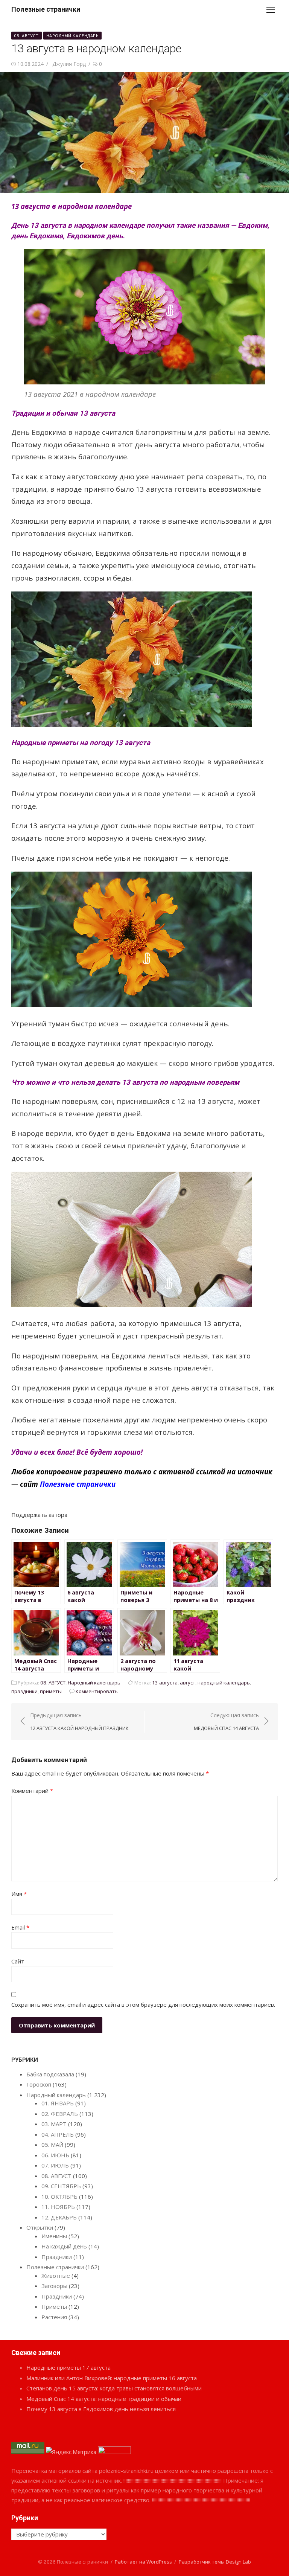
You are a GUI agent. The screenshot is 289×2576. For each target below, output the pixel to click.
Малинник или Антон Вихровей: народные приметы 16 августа (112, 2378)
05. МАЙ (52, 2145)
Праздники (57, 2257)
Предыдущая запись (79, 1722)
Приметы (54, 2306)
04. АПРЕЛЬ (58, 2134)
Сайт (18, 1961)
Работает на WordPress (143, 2562)
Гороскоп (39, 2084)
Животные (56, 2276)
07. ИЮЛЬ (55, 2165)
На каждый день (64, 2246)
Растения (54, 2317)
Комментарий (32, 1791)
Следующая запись (226, 1722)
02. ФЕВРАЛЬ (60, 2114)
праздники (24, 1691)
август (188, 1683)
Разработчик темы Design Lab (215, 2562)
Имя (19, 1894)
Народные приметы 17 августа (68, 2367)
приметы (51, 1691)
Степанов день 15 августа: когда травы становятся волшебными (114, 2388)
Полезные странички (46, 9)
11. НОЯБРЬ (58, 2207)
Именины (54, 2236)
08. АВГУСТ (27, 36)
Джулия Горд (69, 64)
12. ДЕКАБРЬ (59, 2217)
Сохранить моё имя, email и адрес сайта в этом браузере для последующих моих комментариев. (143, 2004)
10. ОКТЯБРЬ (59, 2196)
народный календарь (224, 1683)
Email (20, 1927)
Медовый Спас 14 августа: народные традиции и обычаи (104, 2399)
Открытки (40, 2227)
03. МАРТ (54, 2124)
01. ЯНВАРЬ (58, 2103)
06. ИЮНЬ (55, 2155)
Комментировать (97, 1691)
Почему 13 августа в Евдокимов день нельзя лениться (101, 2409)
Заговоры (54, 2286)
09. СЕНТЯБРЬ (61, 2186)
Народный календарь (73, 36)
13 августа (165, 1683)
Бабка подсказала (50, 2074)
